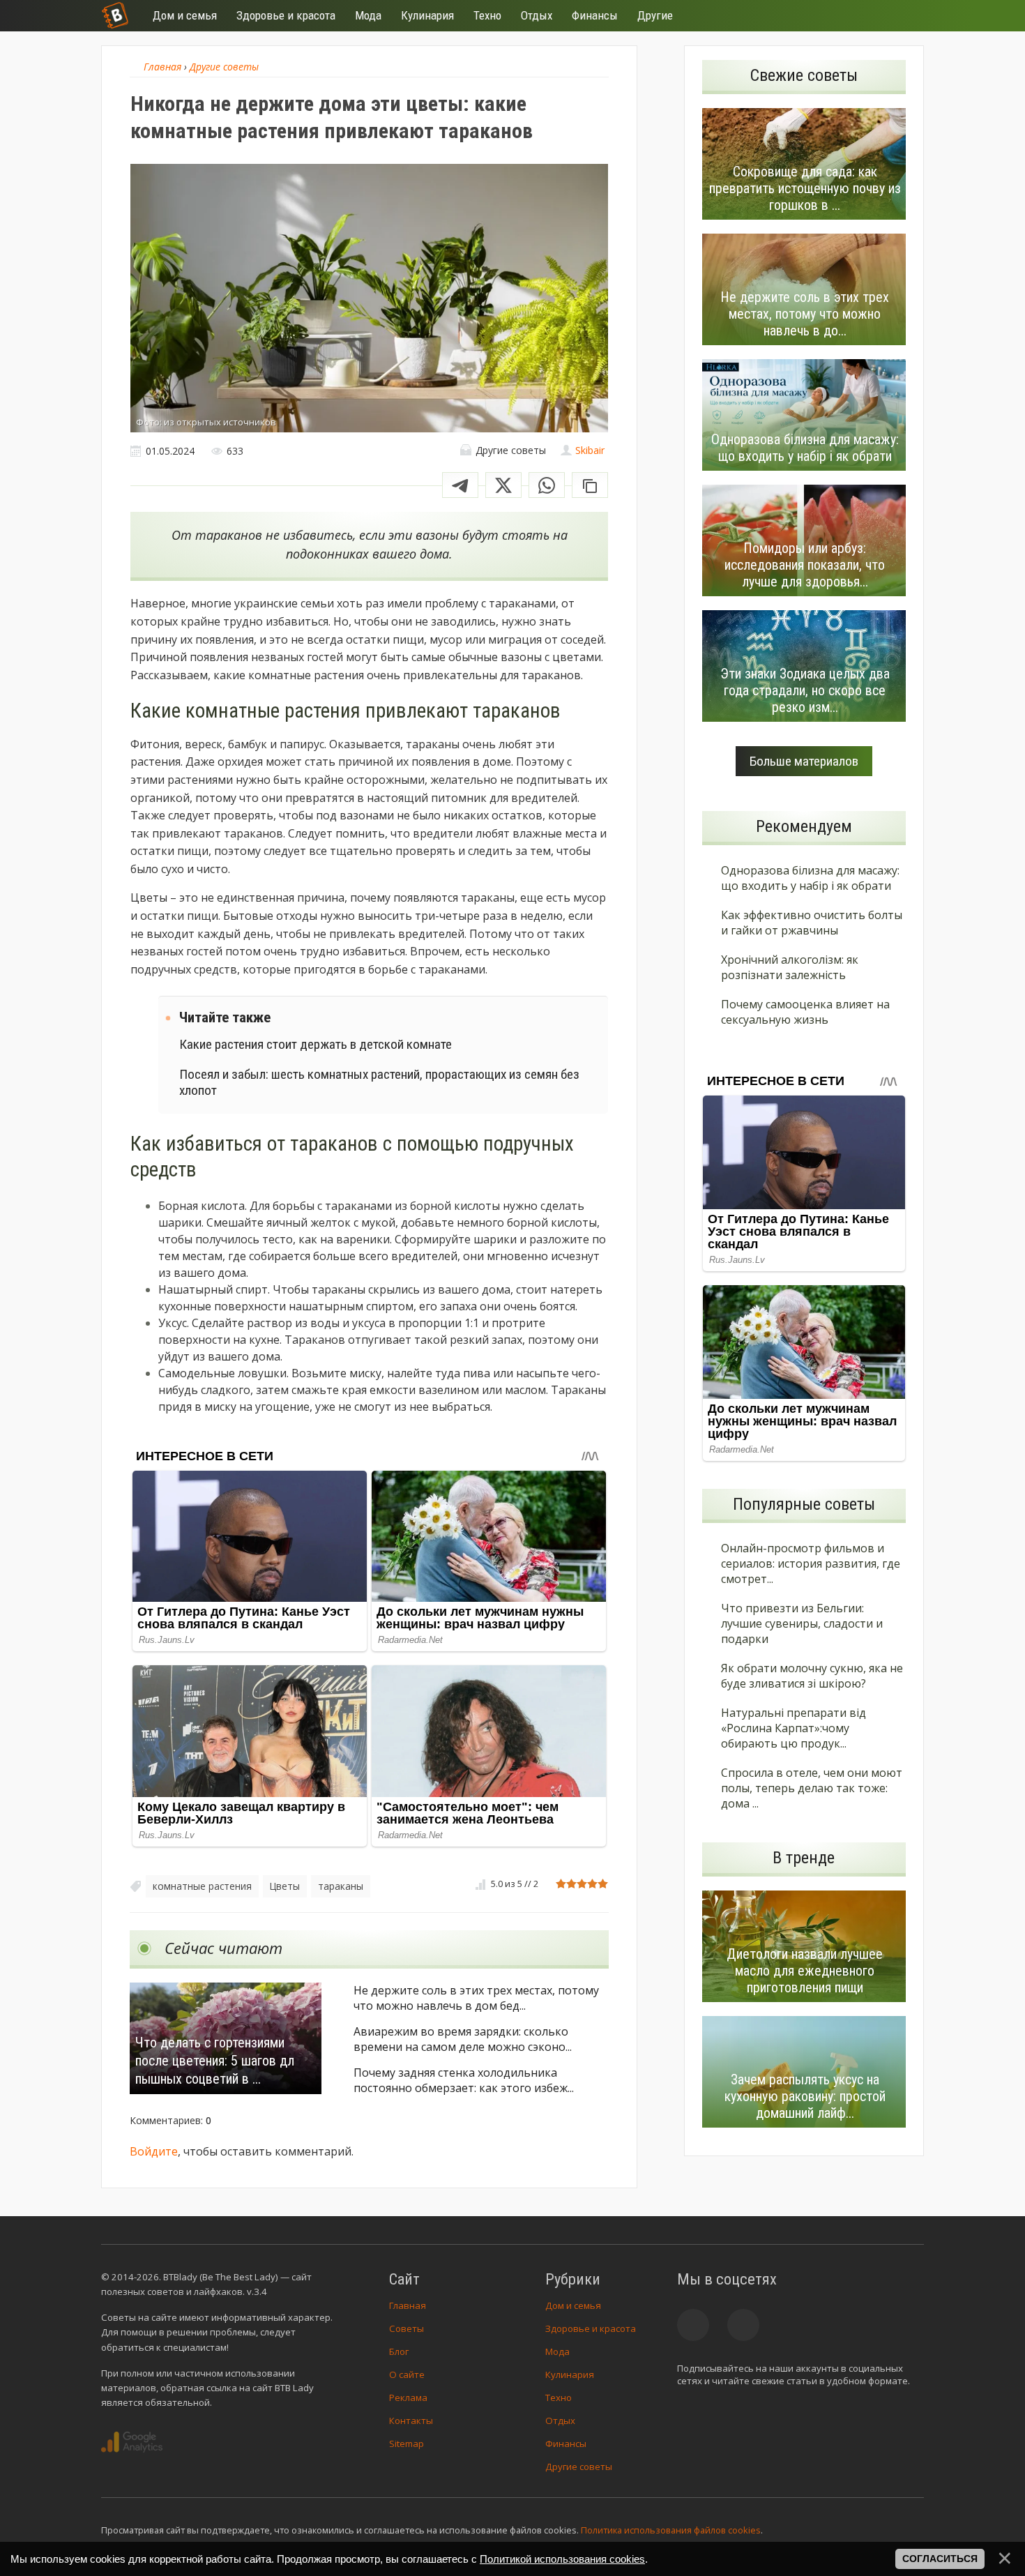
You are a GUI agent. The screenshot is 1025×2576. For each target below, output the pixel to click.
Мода (557, 2351)
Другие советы (579, 2467)
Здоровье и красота (591, 2328)
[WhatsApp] (547, 485)
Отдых (560, 2420)
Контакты (411, 2420)
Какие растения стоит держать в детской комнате (316, 1044)
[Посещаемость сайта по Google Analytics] (132, 2442)
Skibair (590, 450)
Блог (399, 2351)
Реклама (408, 2397)
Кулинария (570, 2374)
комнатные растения (202, 1886)
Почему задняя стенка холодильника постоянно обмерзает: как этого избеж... (464, 2080)
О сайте (407, 2374)
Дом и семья (573, 2305)
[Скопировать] (590, 485)
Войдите (154, 2151)
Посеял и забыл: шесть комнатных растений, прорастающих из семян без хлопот (379, 1082)
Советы (407, 2328)
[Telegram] (460, 485)
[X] (503, 485)
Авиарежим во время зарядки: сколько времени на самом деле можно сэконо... (463, 2039)
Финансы (566, 2444)
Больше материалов (804, 761)
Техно (559, 2397)
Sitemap (407, 2444)
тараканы (341, 1886)
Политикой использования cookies (562, 2559)
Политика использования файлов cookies (671, 2530)
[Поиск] (863, 16)
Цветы (285, 1886)
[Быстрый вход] (904, 16)
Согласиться (940, 2559)
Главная (408, 2305)
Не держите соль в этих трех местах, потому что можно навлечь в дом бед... (476, 1998)
